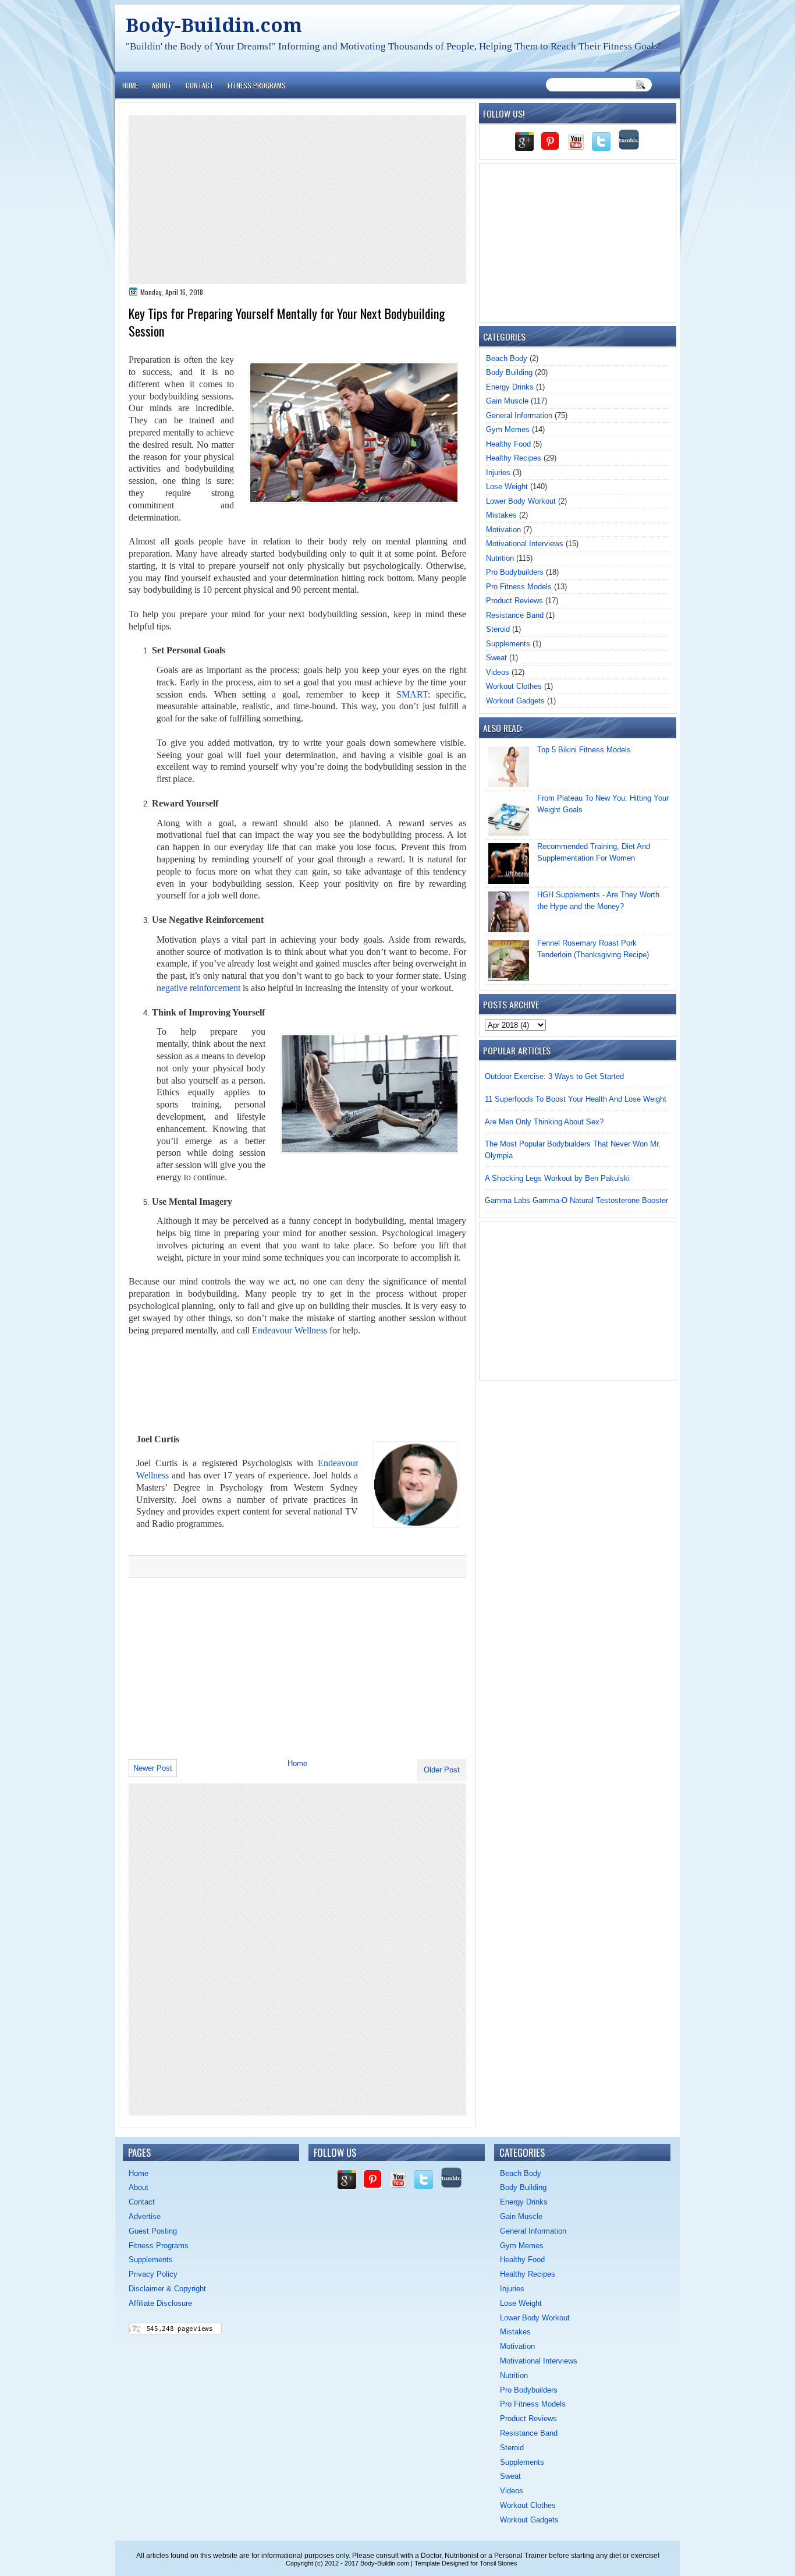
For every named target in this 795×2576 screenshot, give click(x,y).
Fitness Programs (257, 85)
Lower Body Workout (521, 501)
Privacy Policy (153, 2274)
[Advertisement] (297, 200)
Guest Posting (153, 2231)
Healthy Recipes (514, 458)
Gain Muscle (507, 401)
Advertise (145, 2216)
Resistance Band (515, 615)
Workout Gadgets (515, 701)
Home (130, 85)
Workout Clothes (514, 686)
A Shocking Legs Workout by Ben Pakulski (557, 1178)
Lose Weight (507, 486)
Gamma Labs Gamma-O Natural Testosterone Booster (576, 1200)
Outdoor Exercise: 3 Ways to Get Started (554, 1076)
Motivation (503, 530)
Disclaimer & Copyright (167, 2289)
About (162, 85)
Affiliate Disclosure (160, 2303)
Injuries (498, 473)
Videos (498, 672)
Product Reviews (514, 601)
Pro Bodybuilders (515, 572)
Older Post (442, 1770)
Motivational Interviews (525, 544)
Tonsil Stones (498, 2563)
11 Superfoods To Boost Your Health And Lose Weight (576, 1099)
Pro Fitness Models (519, 587)
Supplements (508, 644)
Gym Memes (508, 429)
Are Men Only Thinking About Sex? (544, 1122)
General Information (519, 415)
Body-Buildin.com (214, 25)
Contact (200, 85)
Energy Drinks (510, 387)
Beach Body (507, 358)
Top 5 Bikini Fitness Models (584, 750)
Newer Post (153, 1768)
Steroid (498, 629)
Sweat (496, 658)
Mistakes (501, 515)
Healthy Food (508, 444)
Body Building (509, 372)
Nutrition (500, 558)
